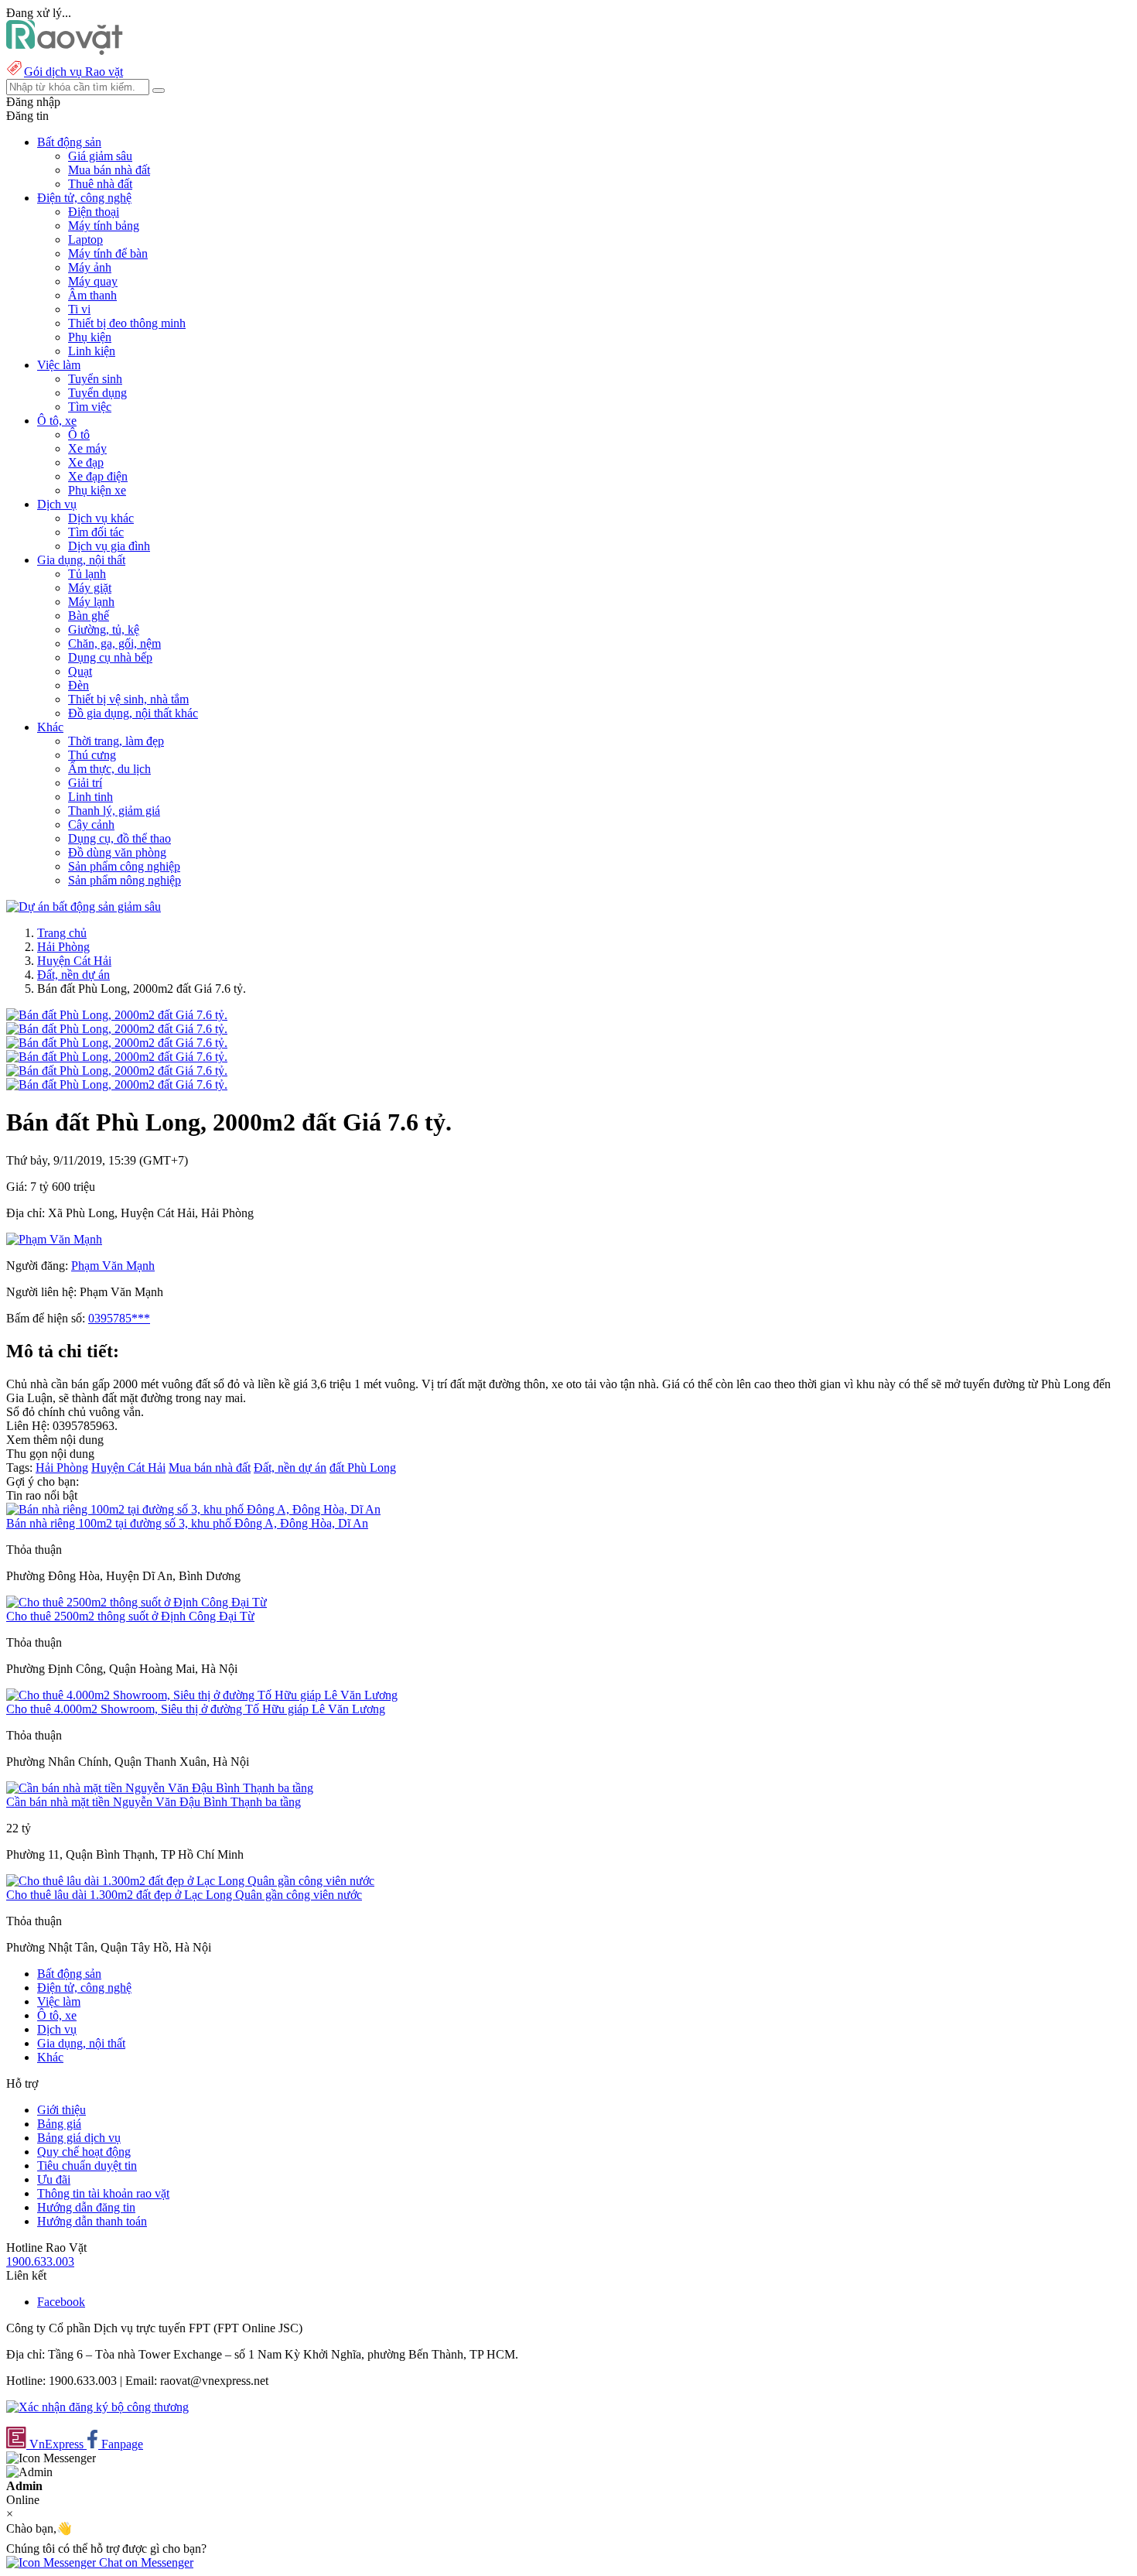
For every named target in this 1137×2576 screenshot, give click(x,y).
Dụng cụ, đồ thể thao (120, 838)
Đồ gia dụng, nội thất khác (133, 713)
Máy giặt (90, 588)
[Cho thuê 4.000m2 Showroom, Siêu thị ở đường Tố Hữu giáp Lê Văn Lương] (202, 1695)
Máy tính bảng (104, 226)
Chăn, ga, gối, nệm (114, 643)
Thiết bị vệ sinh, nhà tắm (128, 699)
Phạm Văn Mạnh (113, 1266)
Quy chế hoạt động (84, 2152)
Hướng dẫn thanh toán (92, 2221)
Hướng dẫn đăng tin (86, 2207)
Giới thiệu (61, 2110)
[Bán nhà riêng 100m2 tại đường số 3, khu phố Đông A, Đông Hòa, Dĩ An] (193, 1509)
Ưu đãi (54, 2179)
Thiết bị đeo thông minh (127, 323)
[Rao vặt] (65, 51)
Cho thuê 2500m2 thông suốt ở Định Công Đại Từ (130, 1616)
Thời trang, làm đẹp (116, 741)
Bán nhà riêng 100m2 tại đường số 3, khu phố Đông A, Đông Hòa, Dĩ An (187, 1523)
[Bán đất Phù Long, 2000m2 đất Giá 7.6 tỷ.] (117, 1015)
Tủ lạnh (87, 574)
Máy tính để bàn (108, 253)
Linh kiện (92, 351)
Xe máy (87, 448)
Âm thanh (92, 295)
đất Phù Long (363, 1468)
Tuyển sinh (95, 379)
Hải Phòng (63, 947)
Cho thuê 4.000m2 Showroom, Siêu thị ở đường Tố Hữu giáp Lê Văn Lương (196, 1709)
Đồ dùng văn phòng (117, 852)
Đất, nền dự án (73, 975)
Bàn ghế (89, 616)
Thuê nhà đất (100, 184)
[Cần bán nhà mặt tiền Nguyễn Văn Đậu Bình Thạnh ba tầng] (160, 1788)
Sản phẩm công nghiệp (124, 866)
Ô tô (79, 434)
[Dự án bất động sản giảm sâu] (84, 907)
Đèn (79, 685)
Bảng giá (59, 2124)
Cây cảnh (91, 824)
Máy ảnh (90, 267)
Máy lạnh (91, 602)
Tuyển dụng (97, 393)
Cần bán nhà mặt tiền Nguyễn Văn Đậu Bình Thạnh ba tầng (154, 1802)
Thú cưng (92, 755)
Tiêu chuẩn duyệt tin (87, 2165)
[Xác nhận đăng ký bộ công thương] (97, 2407)
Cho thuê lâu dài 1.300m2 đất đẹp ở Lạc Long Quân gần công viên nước (184, 1895)
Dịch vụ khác (101, 518)
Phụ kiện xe (97, 490)
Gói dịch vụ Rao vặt (73, 72)
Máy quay (93, 281)
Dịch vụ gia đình (109, 546)
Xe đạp (86, 462)
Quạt (80, 671)
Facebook (61, 2302)
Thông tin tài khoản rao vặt (103, 2193)
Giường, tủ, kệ (104, 629)
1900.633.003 (40, 2261)
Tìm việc (90, 407)
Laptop (85, 239)
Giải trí (85, 783)
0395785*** (119, 1318)
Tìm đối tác (96, 532)
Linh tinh (90, 797)
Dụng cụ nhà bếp (110, 657)
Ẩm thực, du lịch (109, 769)
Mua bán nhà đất (109, 170)
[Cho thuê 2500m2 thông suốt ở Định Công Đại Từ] (137, 1602)
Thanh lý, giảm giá (114, 811)
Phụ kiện (90, 337)
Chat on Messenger (145, 2562)
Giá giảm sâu (100, 156)
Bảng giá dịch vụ (79, 2138)
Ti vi (79, 309)
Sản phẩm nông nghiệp (125, 880)
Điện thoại (94, 212)
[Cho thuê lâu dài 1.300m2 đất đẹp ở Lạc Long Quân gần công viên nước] (190, 1881)
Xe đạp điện (98, 476)
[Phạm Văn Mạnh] (54, 1239)
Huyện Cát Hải (74, 961)
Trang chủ (62, 933)
